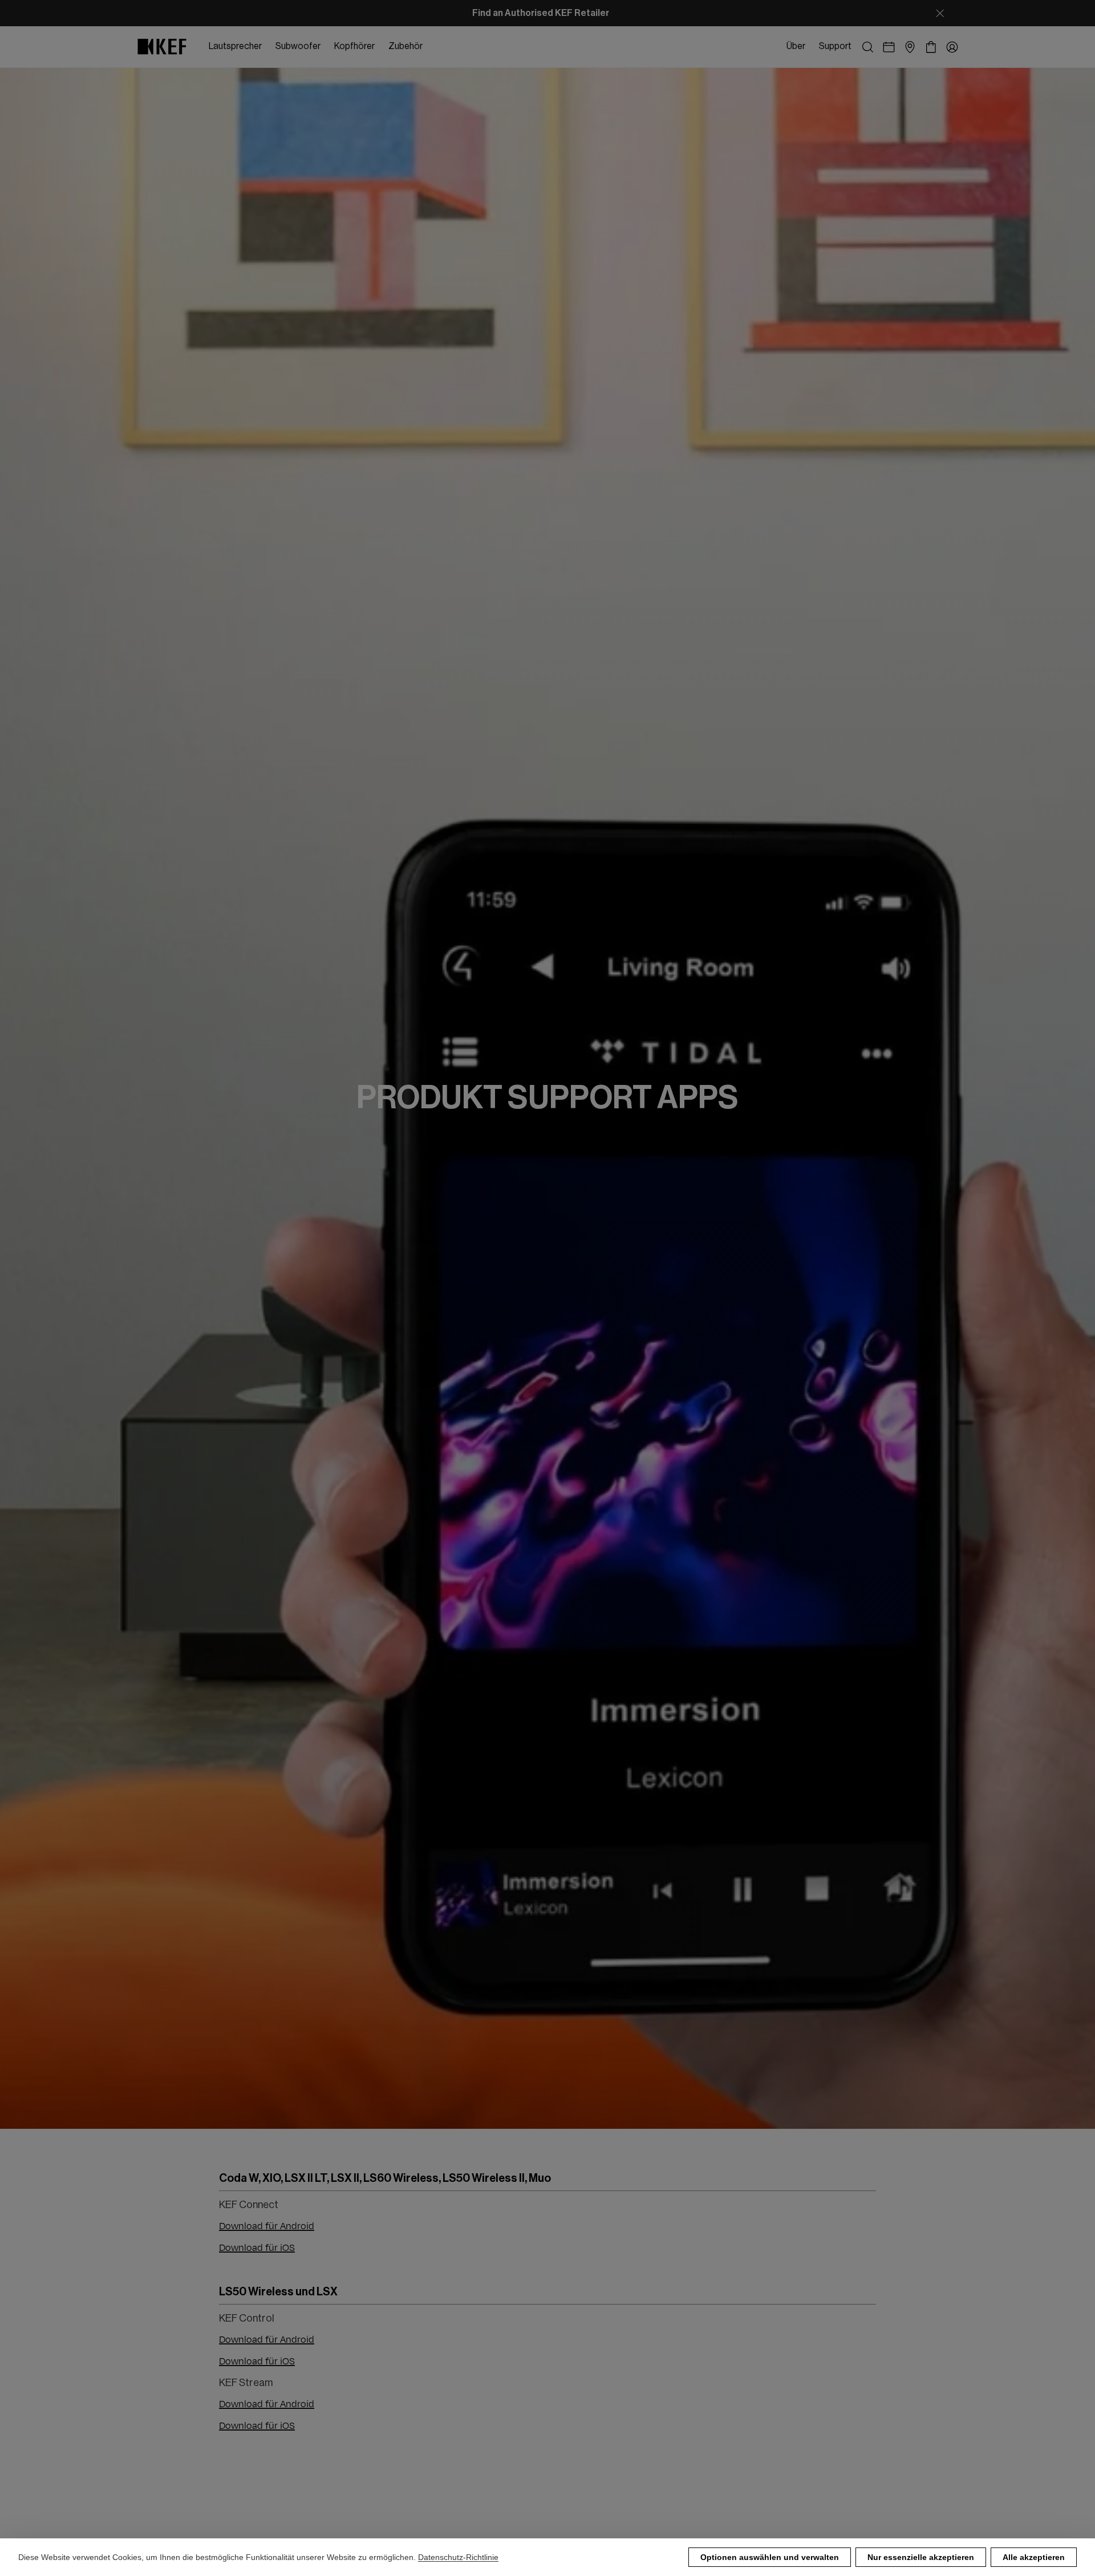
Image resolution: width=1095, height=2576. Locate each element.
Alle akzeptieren (1034, 2557)
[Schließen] (940, 13)
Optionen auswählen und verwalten (770, 2557)
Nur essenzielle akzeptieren (921, 2557)
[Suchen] (868, 47)
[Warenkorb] (931, 47)
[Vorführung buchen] (889, 47)
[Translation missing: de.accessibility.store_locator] (910, 47)
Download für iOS (257, 2248)
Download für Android (267, 2226)
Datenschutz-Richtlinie (458, 2557)
